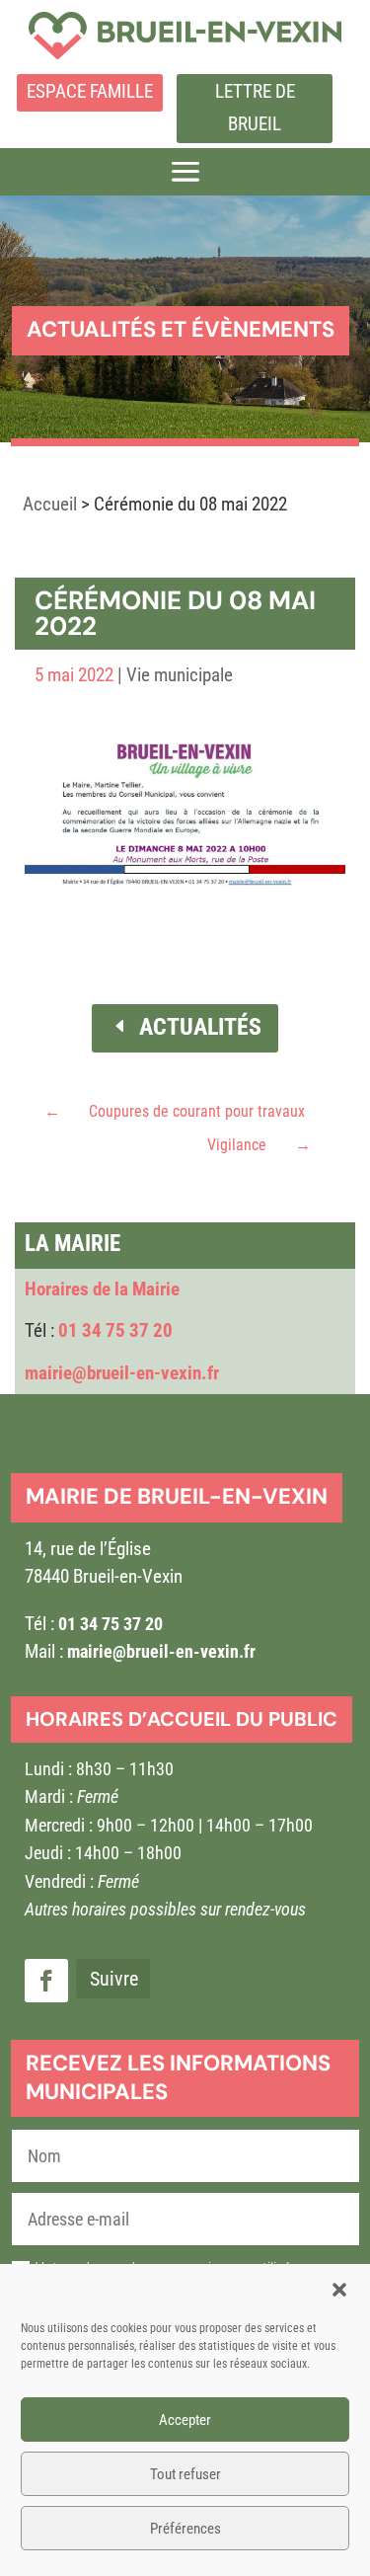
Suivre (114, 1979)
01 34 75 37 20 (115, 1330)
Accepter (185, 2420)
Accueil (50, 504)
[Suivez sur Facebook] (46, 1981)
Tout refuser (185, 2474)
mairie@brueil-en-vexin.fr (122, 1373)
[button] (339, 2290)
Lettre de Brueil (255, 107)
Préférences (185, 2529)
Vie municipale (180, 675)
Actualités (200, 1027)
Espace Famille (90, 91)
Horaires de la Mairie (102, 1289)
